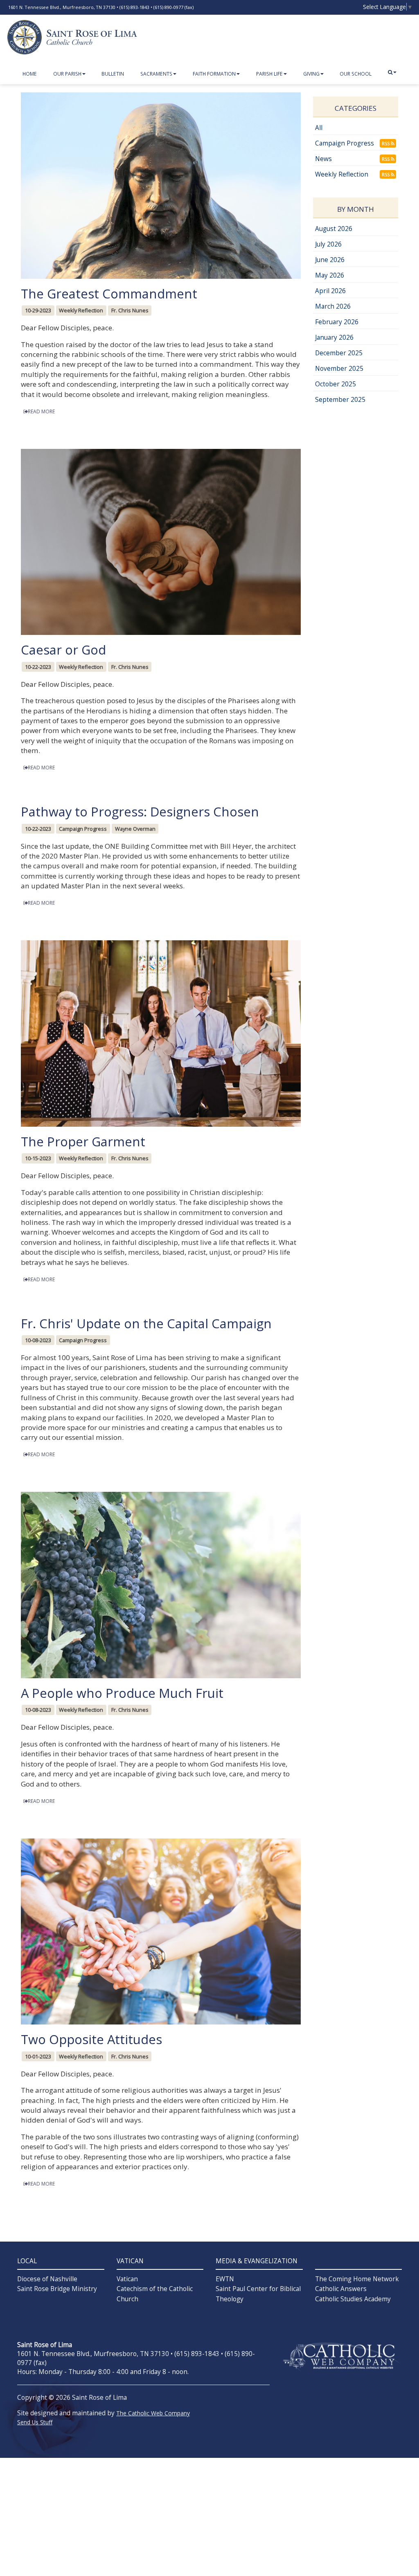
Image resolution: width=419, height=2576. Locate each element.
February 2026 (337, 322)
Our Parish (67, 74)
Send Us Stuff (35, 2422)
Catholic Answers (341, 2289)
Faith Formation (214, 74)
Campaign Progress (345, 143)
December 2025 (339, 353)
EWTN (225, 2279)
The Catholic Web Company (153, 2413)
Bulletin (113, 74)
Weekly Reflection (342, 174)
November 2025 (339, 369)
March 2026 (333, 306)
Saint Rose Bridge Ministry (57, 2289)
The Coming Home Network (357, 2279)
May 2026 (330, 275)
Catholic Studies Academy (353, 2299)
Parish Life (269, 74)
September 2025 (340, 400)
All (319, 128)
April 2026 (330, 291)
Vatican (127, 2279)
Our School (356, 74)
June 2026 (330, 260)
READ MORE (41, 411)
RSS (386, 143)
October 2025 (336, 384)
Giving (311, 74)
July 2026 (328, 244)
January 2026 (334, 337)
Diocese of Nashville (47, 2279)
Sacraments (156, 74)
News (323, 159)
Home (30, 74)
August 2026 (334, 229)
